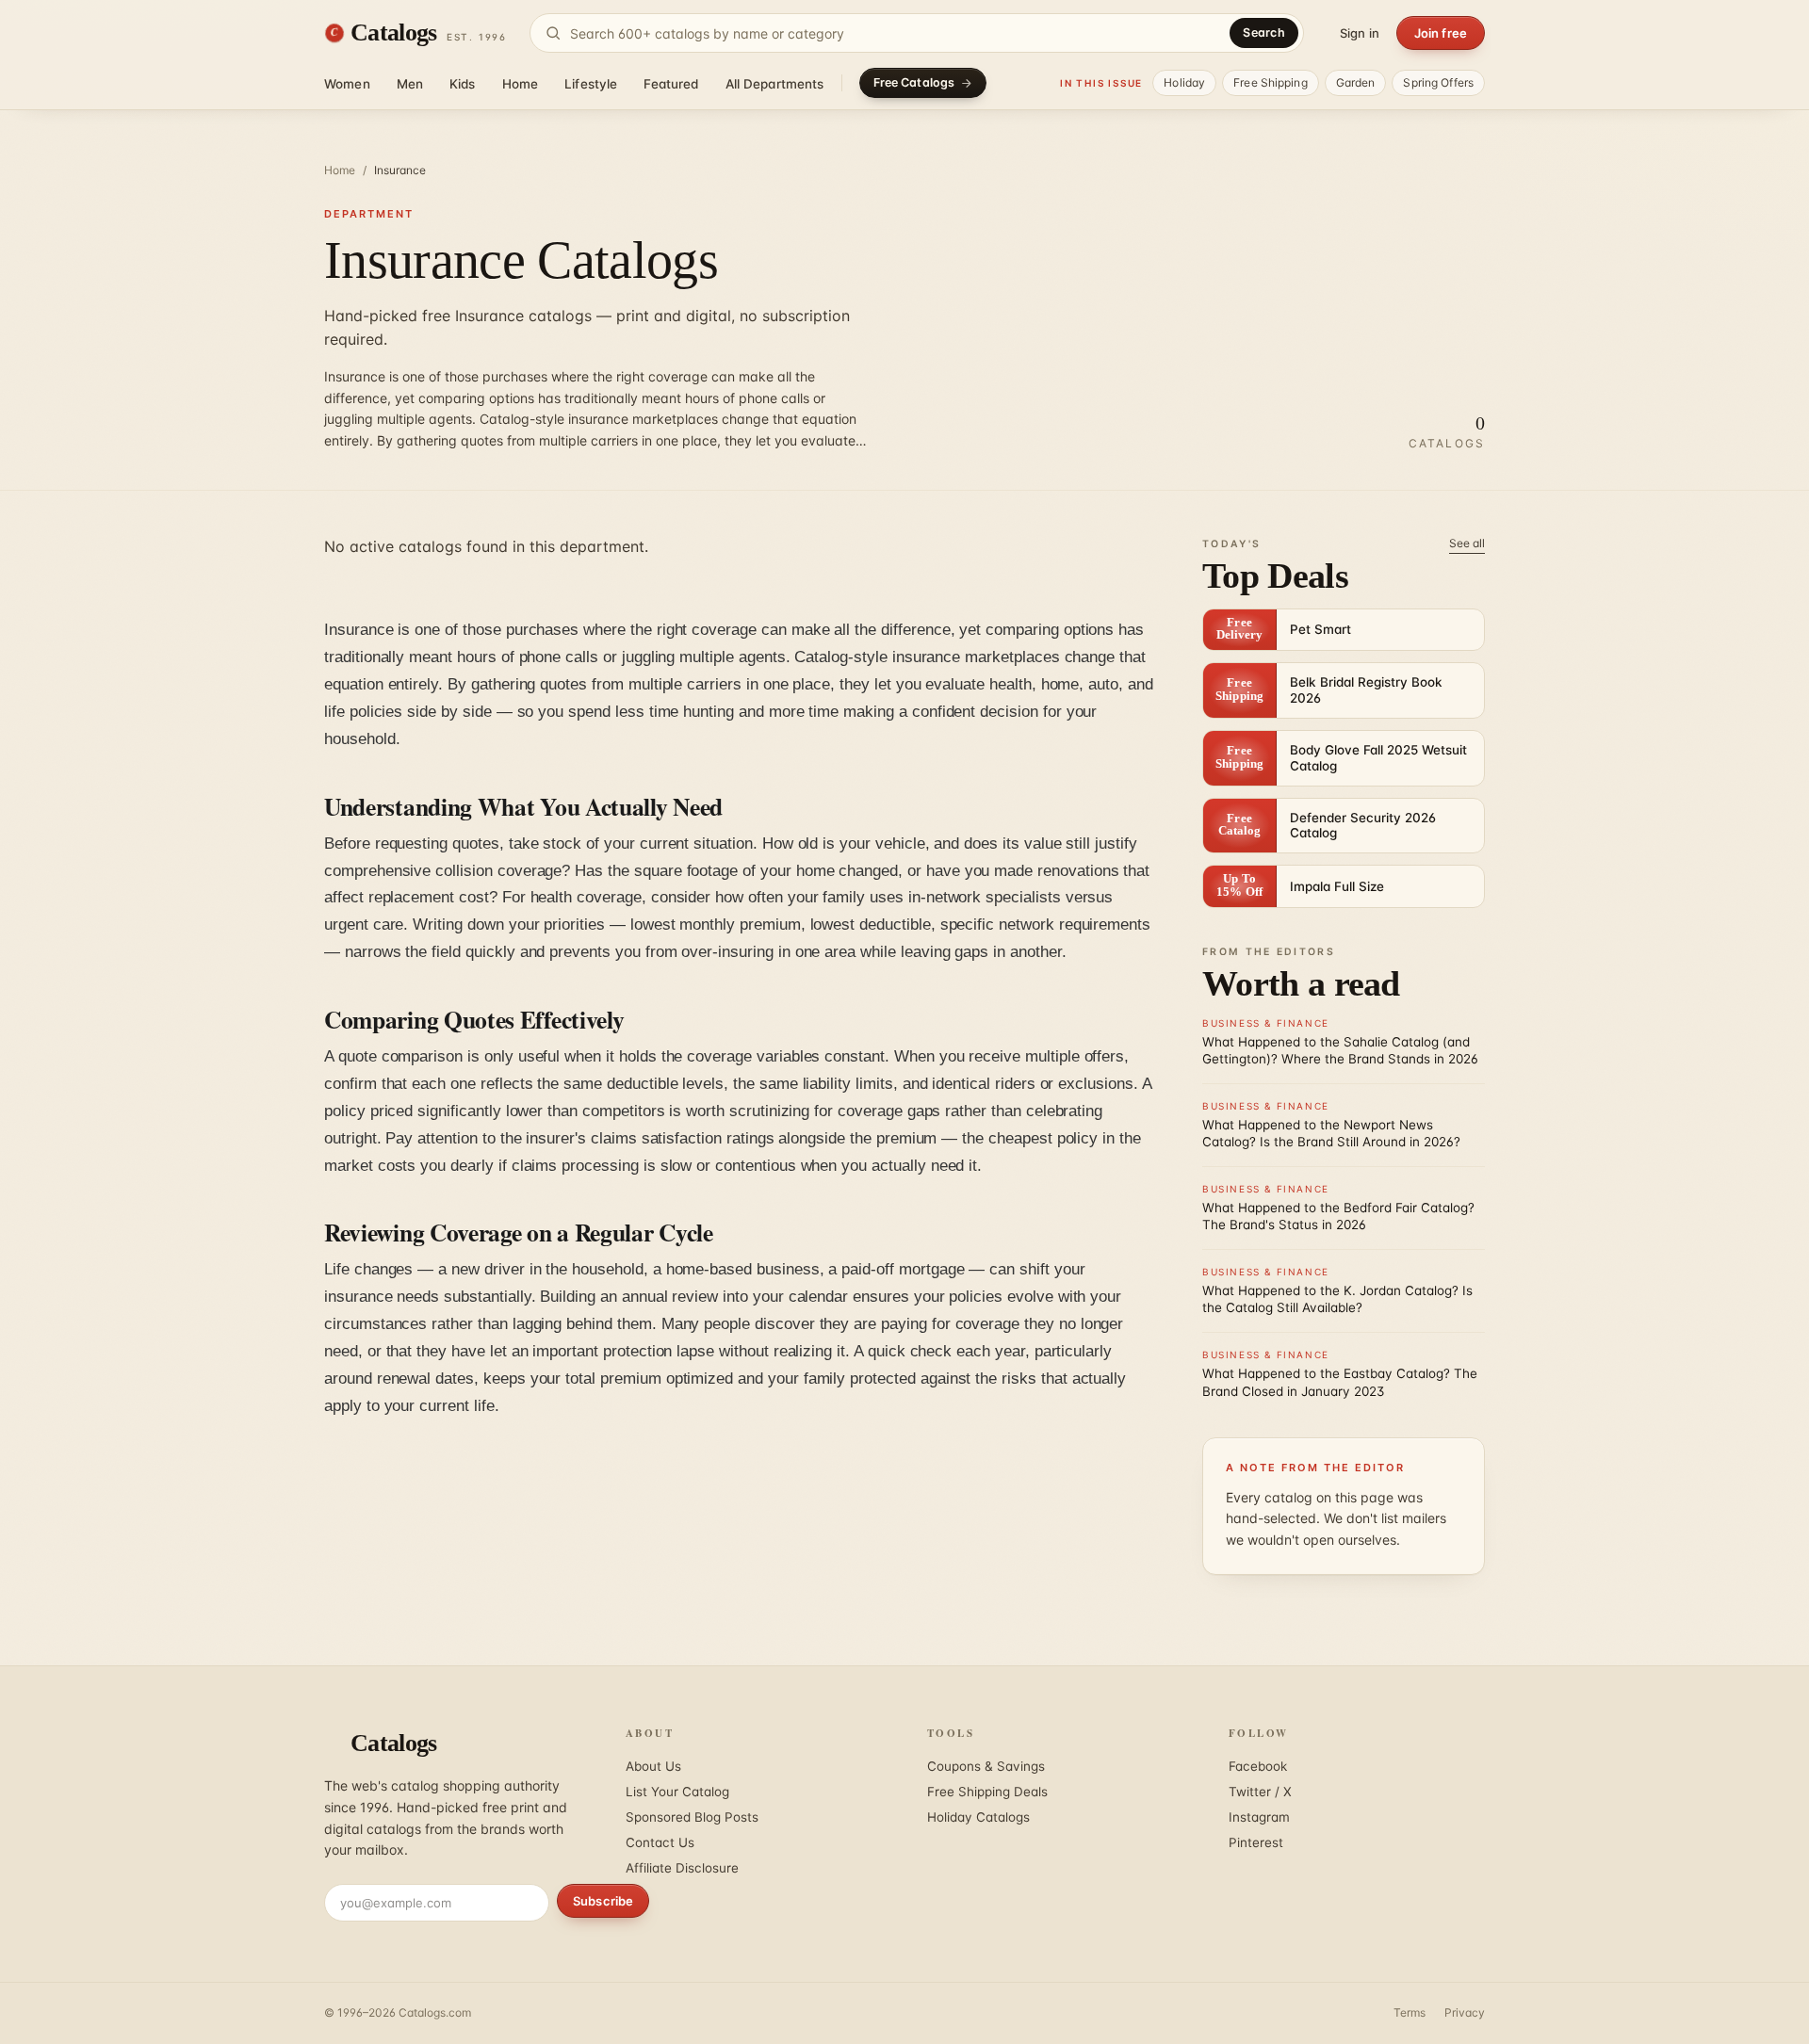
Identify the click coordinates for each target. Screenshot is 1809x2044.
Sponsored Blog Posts (692, 1817)
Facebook (1258, 1766)
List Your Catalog (677, 1792)
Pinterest (1256, 1842)
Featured (671, 84)
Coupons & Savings (986, 1766)
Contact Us (660, 1842)
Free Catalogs (914, 82)
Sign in (1360, 33)
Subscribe (603, 1901)
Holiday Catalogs (978, 1817)
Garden (1356, 82)
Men (410, 84)
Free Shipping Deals (987, 1792)
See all (1467, 543)
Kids (463, 84)
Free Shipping (1271, 82)
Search (1264, 32)
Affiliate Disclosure (682, 1868)
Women (347, 84)
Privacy (1465, 2012)
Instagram (1259, 1817)
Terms (1410, 2012)
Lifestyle (591, 84)
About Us (653, 1766)
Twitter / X (1260, 1792)
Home (521, 84)
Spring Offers (1438, 82)
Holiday (1184, 82)
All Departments (775, 84)
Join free (1441, 33)
